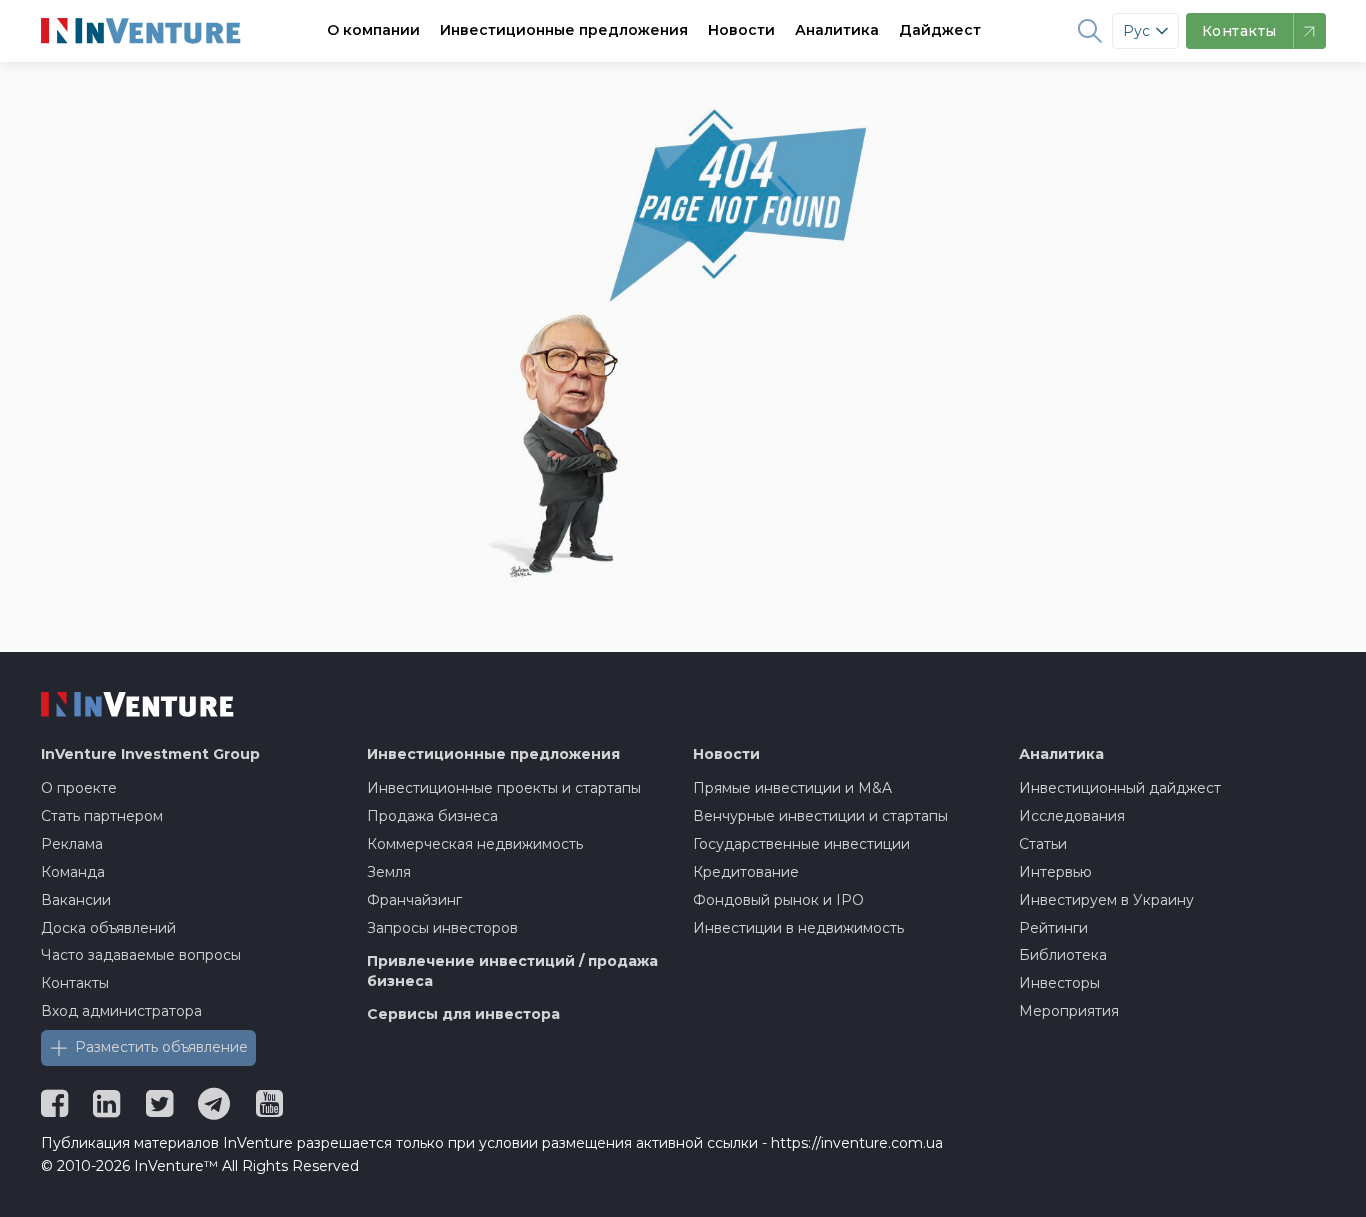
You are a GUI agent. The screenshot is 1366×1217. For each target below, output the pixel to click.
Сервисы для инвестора (463, 1014)
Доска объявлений (108, 928)
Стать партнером (102, 816)
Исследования (1072, 816)
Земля (389, 872)
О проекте (79, 788)
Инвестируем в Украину (1106, 900)
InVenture (150, 754)
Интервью (1055, 872)
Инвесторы (1059, 983)
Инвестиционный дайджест (1120, 788)
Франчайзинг (414, 900)
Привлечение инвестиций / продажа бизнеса (512, 971)
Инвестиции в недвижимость (798, 928)
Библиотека (1063, 955)
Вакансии (76, 900)
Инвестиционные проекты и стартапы (504, 788)
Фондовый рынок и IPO (778, 900)
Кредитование (746, 872)
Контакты (75, 983)
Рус (1136, 31)
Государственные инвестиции (801, 844)
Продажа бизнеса (432, 816)
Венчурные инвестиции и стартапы (820, 816)
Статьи (1043, 844)
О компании (373, 30)
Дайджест (940, 30)
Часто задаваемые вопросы (141, 955)
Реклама (72, 844)
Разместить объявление (161, 1047)
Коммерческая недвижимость (475, 844)
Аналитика (837, 30)
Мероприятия (1069, 1011)
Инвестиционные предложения (564, 30)
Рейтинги (1053, 928)
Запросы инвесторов (442, 928)
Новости (741, 30)
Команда (73, 872)
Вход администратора (121, 1011)
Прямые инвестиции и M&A (792, 788)
